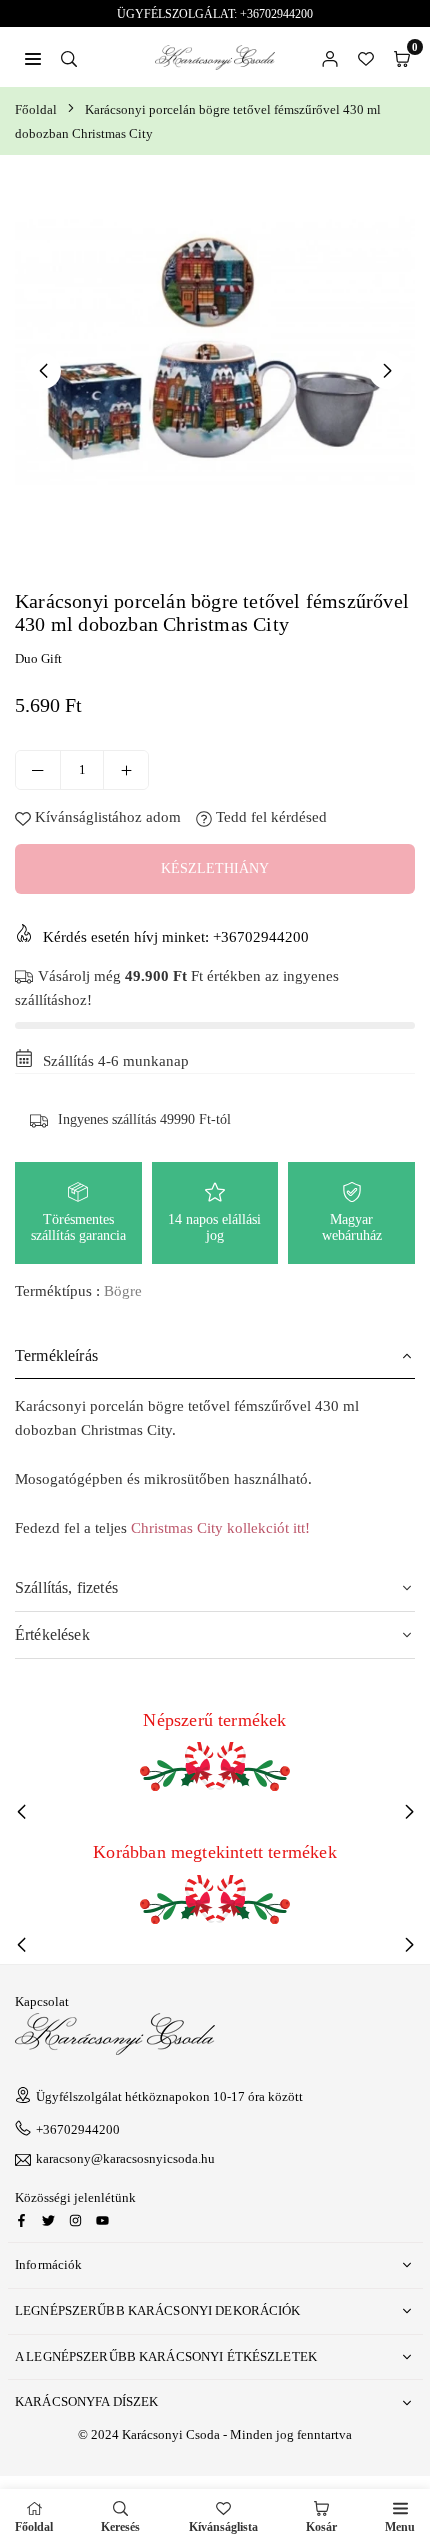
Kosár (321, 2527)
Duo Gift (38, 658)
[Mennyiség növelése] (126, 770)
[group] (215, 370)
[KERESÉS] (69, 57)
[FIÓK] (330, 57)
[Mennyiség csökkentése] (38, 770)
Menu (400, 2527)
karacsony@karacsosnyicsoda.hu (125, 2159)
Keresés (120, 2527)
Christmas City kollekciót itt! (220, 1528)
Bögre (123, 1291)
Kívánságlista (223, 2527)
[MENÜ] (33, 57)
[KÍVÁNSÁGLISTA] (366, 57)
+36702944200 (78, 2129)
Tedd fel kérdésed (269, 817)
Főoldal (36, 109)
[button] (402, 57)
